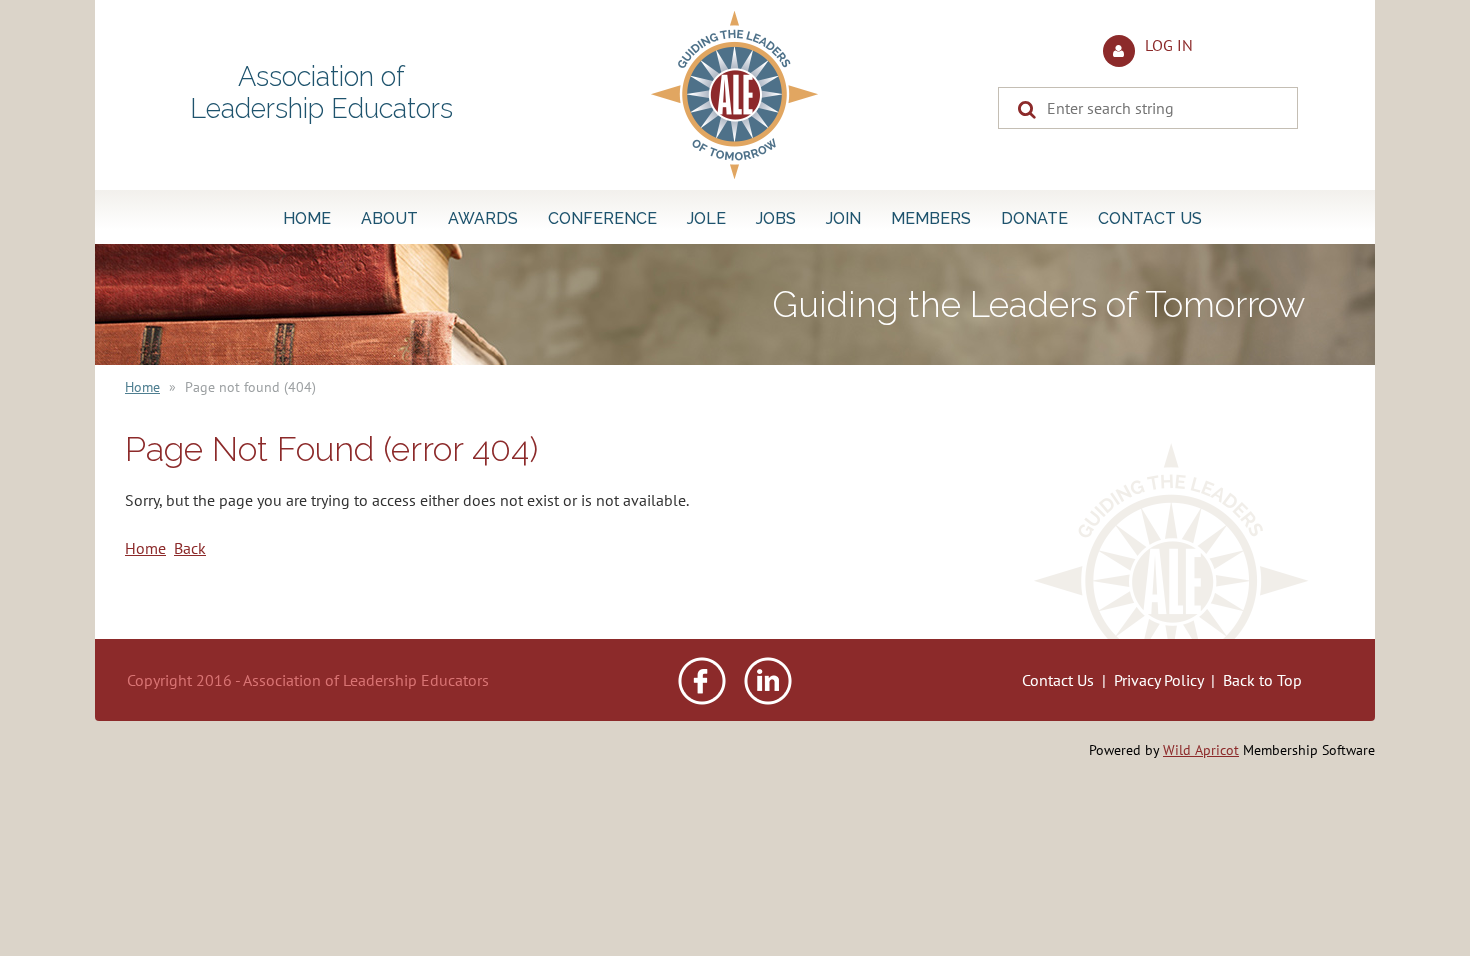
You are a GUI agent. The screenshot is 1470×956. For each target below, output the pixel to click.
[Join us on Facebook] (702, 699)
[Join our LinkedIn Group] (768, 699)
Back (190, 548)
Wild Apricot (1201, 750)
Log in (1169, 45)
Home (142, 387)
